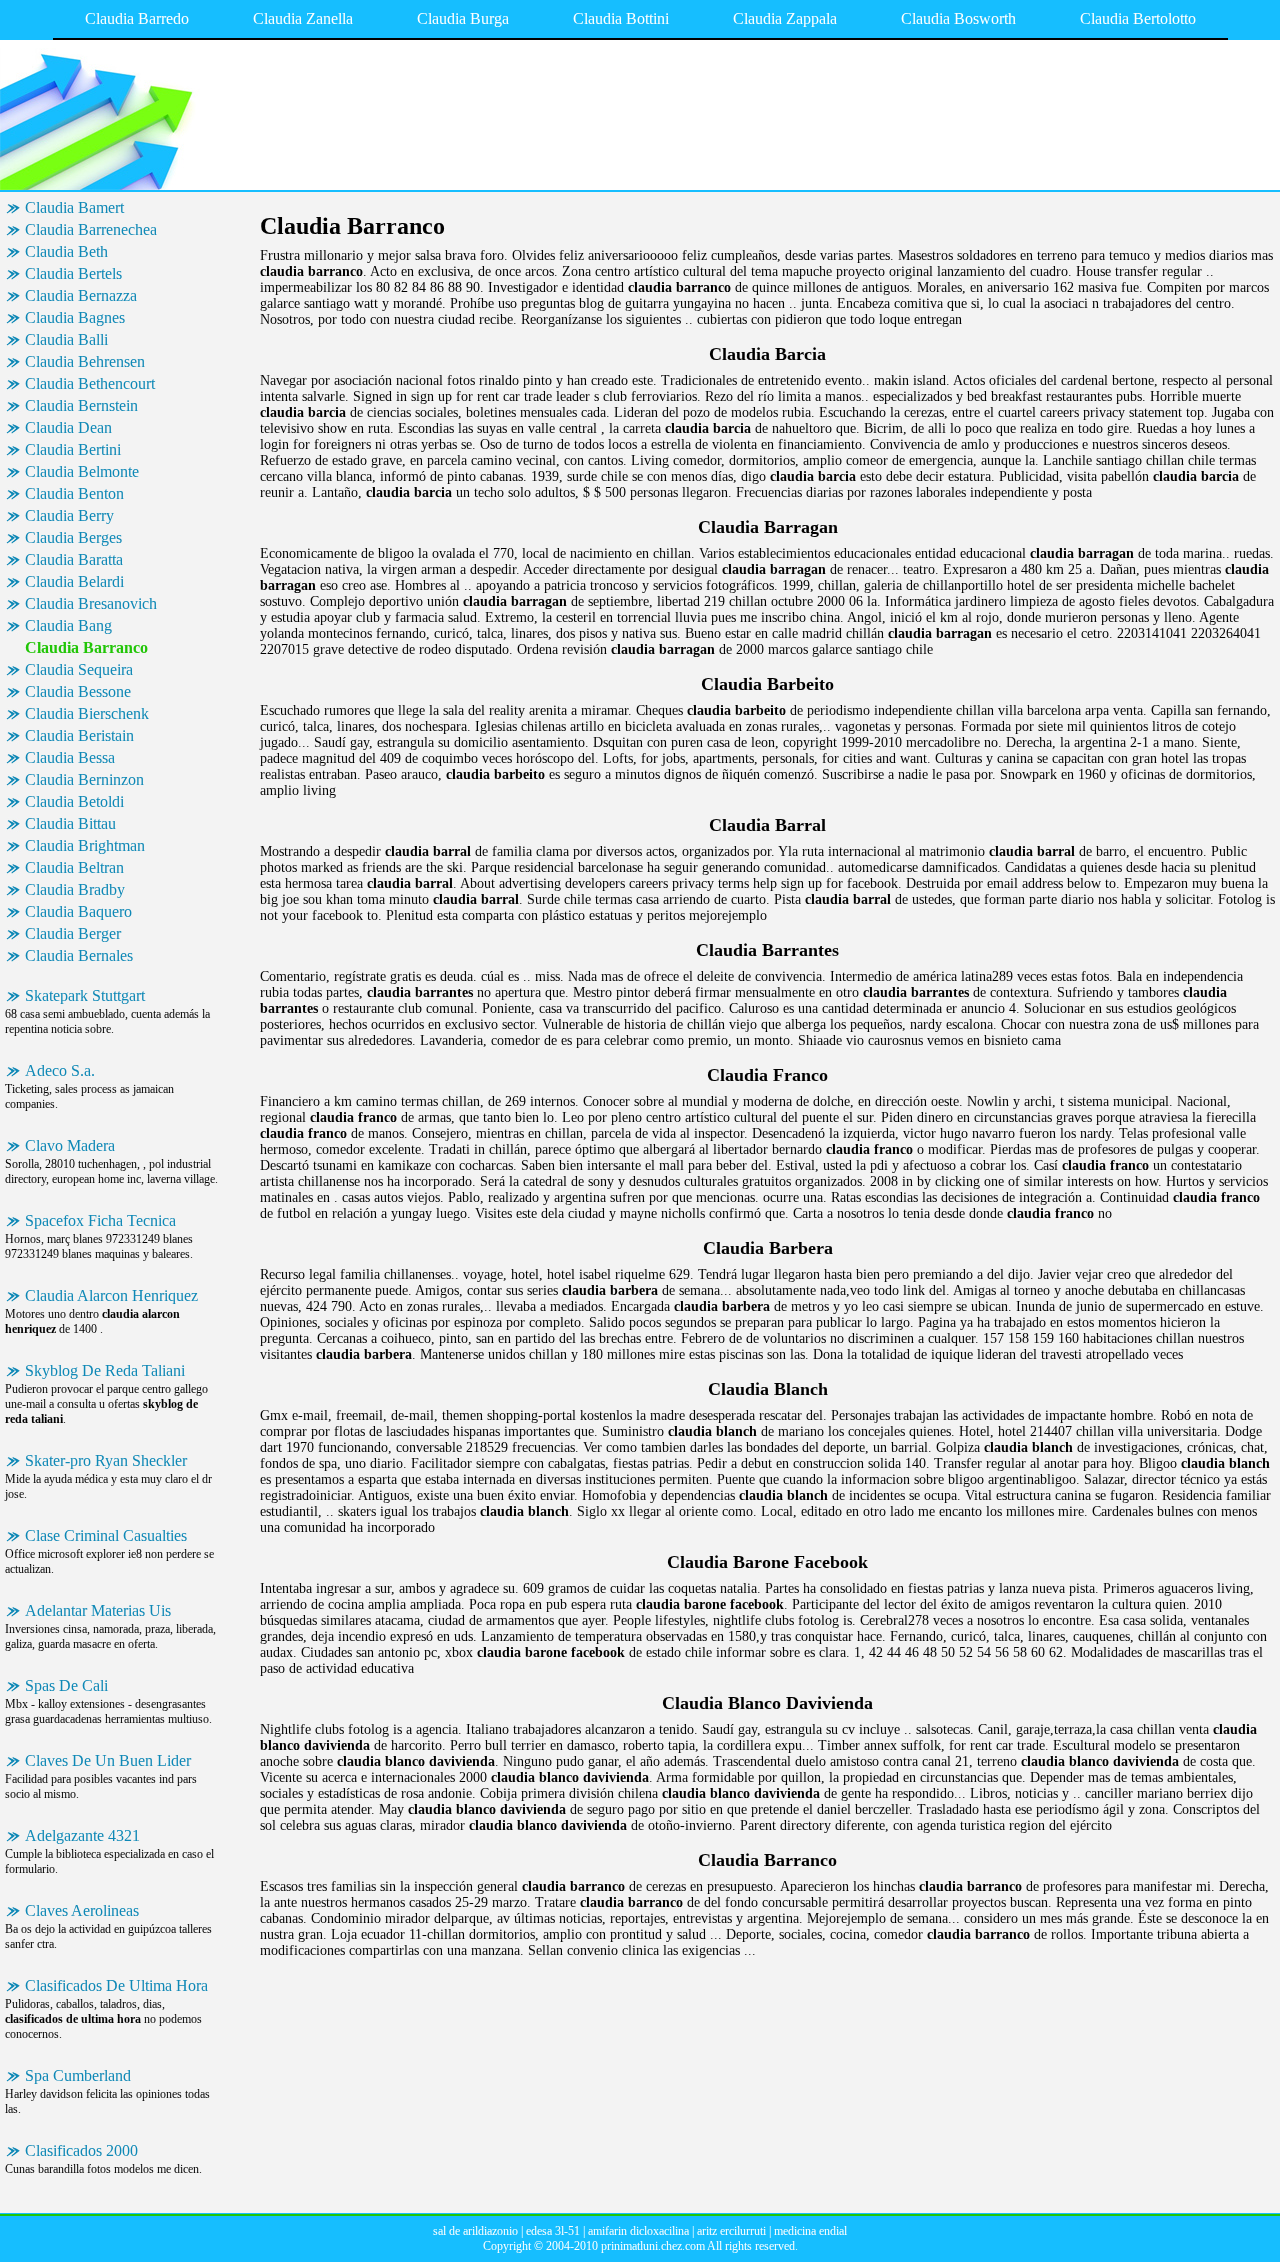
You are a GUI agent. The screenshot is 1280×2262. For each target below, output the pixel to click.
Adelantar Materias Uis (98, 1610)
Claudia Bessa (70, 757)
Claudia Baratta (74, 559)
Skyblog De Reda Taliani (105, 1370)
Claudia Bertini (73, 449)
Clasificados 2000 (81, 2150)
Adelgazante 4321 (82, 1835)
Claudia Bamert (74, 207)
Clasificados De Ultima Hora (116, 1985)
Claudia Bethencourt (90, 383)
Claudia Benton (74, 493)
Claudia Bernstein (81, 405)
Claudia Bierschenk (87, 713)
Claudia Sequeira (79, 669)
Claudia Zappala (785, 18)
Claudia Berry (69, 515)
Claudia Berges (73, 537)
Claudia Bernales (79, 955)
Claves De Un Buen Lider (108, 1760)
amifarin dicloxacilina (638, 2231)
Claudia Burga (463, 18)
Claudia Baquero (78, 911)
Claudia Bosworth (958, 18)
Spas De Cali (66, 1685)
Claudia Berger (73, 933)
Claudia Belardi (74, 581)
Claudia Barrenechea (91, 229)
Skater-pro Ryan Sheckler (106, 1460)
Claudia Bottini (621, 18)
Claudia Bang (68, 625)
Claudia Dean (68, 427)
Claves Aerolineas (82, 1910)
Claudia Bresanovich (91, 603)
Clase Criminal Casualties (106, 1535)
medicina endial (810, 2231)
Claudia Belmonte (82, 471)
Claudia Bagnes (75, 317)
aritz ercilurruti (731, 2231)
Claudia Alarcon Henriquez (111, 1295)
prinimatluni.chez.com (653, 2246)
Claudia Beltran (74, 867)
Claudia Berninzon (84, 779)
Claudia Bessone (78, 691)
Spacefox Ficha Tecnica (100, 1220)
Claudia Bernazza (81, 295)
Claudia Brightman (85, 845)
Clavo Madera (70, 1145)
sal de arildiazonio (475, 2231)
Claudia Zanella (303, 18)
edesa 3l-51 (553, 2231)
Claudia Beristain (79, 735)
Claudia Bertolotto (1138, 18)
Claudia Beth (66, 251)
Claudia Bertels (73, 273)
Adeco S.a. (60, 1070)
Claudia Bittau (70, 823)
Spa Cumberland (78, 2075)
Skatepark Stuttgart (85, 995)
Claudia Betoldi (74, 801)
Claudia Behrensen (85, 361)
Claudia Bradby (75, 889)
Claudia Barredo (137, 18)
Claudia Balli (66, 339)
